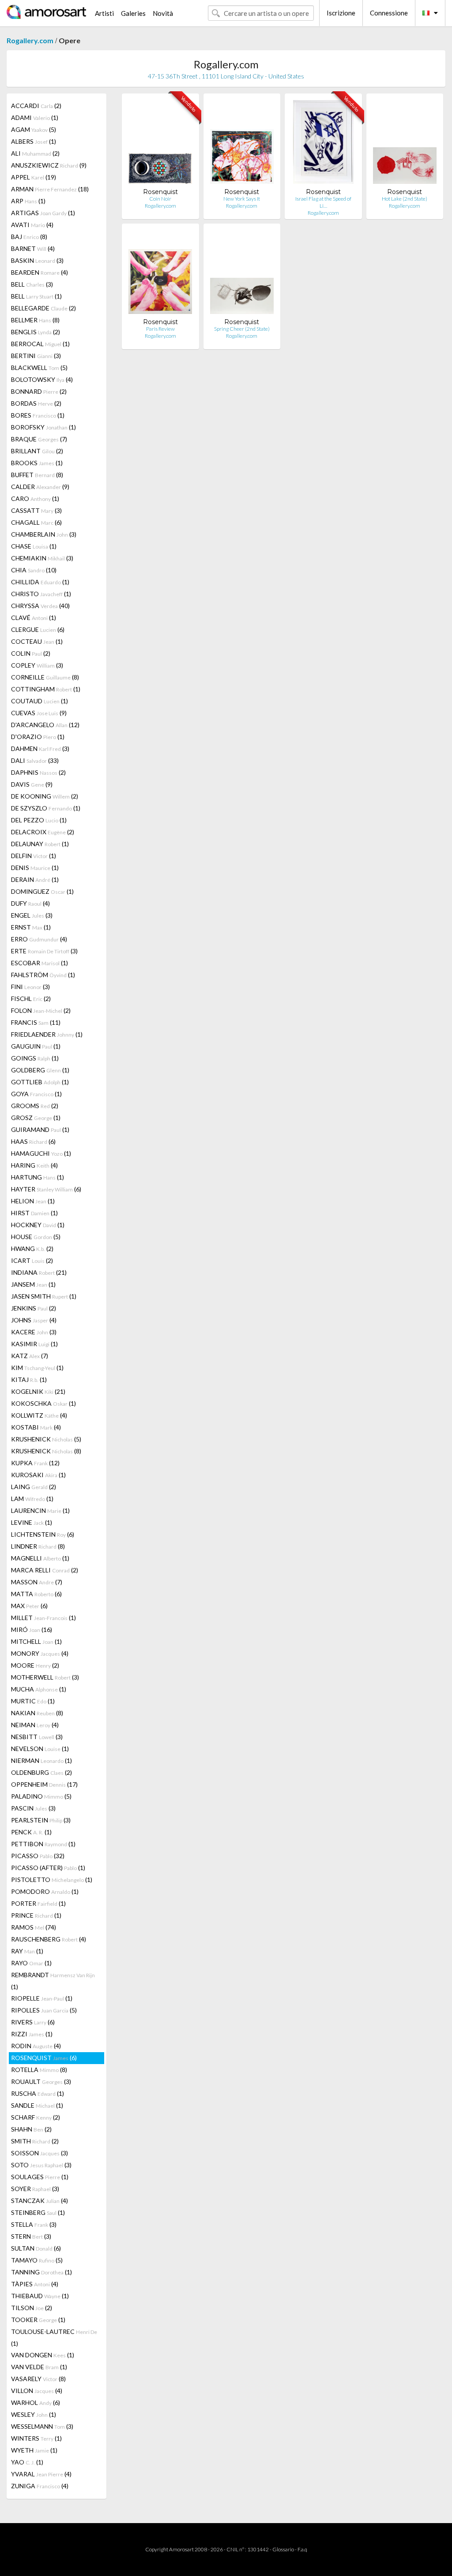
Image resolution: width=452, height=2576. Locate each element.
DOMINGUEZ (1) (42, 891)
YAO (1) (27, 2462)
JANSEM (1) (33, 1284)
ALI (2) (35, 153)
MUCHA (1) (39, 1689)
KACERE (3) (34, 1332)
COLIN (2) (31, 653)
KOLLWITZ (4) (39, 1415)
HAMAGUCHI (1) (41, 1153)
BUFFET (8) (37, 475)
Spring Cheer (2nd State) (242, 329)
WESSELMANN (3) (42, 2426)
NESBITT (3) (37, 1737)
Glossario (283, 2549)
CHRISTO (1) (41, 594)
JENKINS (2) (34, 1308)
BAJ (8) (29, 237)
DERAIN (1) (35, 879)
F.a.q (302, 2549)
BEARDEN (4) (40, 272)
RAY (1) (27, 1951)
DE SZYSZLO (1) (46, 808)
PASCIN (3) (33, 1808)
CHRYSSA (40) (40, 606)
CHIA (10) (34, 570)
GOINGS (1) (35, 1058)
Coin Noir (160, 199)
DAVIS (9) (32, 784)
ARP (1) (28, 201)
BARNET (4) (33, 248)
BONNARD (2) (39, 391)
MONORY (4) (40, 1653)
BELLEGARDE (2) (43, 308)
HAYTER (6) (46, 1189)
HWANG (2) (32, 1249)
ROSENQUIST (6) (44, 2058)
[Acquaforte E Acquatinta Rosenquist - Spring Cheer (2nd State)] (242, 274)
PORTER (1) (38, 1903)
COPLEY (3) (37, 665)
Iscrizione (341, 13)
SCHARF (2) (36, 2117)
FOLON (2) (41, 1010)
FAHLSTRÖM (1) (43, 975)
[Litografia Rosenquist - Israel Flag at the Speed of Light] (323, 144)
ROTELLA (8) (39, 2070)
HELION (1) (33, 1201)
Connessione (389, 13)
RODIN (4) (36, 2046)
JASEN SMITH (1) (44, 1296)
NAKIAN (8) (37, 1713)
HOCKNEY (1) (38, 1225)
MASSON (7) (37, 1582)
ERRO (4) (39, 939)
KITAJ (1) (29, 1379)
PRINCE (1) (36, 1915)
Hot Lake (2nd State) (405, 199)
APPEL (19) (34, 177)
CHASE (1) (34, 546)
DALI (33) (35, 760)
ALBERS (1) (34, 141)
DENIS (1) (35, 868)
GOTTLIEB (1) (40, 1082)
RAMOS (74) (34, 1927)
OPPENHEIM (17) (44, 1784)
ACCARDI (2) (36, 106)
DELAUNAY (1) (40, 844)
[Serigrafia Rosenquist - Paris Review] (160, 274)
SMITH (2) (35, 2141)
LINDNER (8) (38, 1546)
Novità (163, 13)
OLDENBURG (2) (41, 1772)
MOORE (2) (35, 1665)
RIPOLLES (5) (44, 2010)
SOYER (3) (35, 2189)
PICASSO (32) (38, 1856)
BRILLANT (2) (37, 451)
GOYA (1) (36, 1094)
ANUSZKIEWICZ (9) (49, 165)
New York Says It (242, 199)
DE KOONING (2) (45, 796)
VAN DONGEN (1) (43, 2355)
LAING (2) (34, 1487)
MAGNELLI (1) (40, 1558)
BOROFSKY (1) (43, 427)
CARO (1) (35, 498)
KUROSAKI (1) (38, 1475)
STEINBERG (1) (38, 2212)
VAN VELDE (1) (39, 2367)
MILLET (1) (43, 1618)
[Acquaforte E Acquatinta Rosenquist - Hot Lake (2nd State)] (405, 144)
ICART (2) (32, 1260)
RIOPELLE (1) (42, 1998)
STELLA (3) (34, 2224)
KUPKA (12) (35, 1463)
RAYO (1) (31, 1963)
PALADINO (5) (41, 1796)
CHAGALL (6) (36, 522)
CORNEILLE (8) (45, 677)
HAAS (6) (33, 1141)
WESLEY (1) (34, 2414)
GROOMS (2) (35, 1106)
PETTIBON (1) (43, 1844)
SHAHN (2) (31, 2129)
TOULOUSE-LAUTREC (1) (54, 2337)
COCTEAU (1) (37, 641)
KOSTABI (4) (36, 1427)
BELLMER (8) (35, 320)
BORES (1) (38, 415)
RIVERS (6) (33, 2022)
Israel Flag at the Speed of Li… (323, 202)
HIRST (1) (34, 1213)
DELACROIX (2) (43, 832)
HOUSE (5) (36, 1237)
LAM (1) (32, 1499)
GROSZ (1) (36, 1118)
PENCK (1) (31, 1832)
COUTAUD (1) (40, 701)
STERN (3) (31, 2236)
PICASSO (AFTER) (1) (48, 1868)
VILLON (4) (37, 2391)
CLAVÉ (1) (34, 618)
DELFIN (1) (34, 856)
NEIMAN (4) (35, 1725)
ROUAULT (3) (41, 2081)
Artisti (104, 13)
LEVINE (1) (32, 1522)
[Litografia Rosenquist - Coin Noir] (160, 144)
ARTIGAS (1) (43, 213)
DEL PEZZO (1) (39, 820)
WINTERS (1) (36, 2438)
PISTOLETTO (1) (52, 1880)
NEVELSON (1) (40, 1749)
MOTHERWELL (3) (45, 1677)
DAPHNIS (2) (38, 772)
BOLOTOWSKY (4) (42, 379)
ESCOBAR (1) (40, 963)
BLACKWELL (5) (39, 368)
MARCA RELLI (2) (45, 1570)
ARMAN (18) (50, 189)
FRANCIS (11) (36, 1022)
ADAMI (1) (35, 118)
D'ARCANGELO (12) (45, 725)
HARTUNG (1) (38, 1177)
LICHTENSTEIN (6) (43, 1534)
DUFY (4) (30, 903)
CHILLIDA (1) (40, 582)
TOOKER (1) (38, 2320)
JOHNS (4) (34, 1320)
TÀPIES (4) (35, 2284)
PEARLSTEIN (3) (41, 1820)
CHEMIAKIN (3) (42, 558)
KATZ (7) (30, 1356)
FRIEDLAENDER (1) (47, 1034)
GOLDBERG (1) (40, 1070)
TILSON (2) (32, 2308)
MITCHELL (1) (36, 1641)
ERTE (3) (44, 951)
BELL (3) (32, 284)
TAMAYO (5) (37, 2260)
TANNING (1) (41, 2272)
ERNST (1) (31, 927)
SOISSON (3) (40, 2153)
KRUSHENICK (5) (46, 1439)
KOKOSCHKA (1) (43, 1403)
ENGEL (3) (32, 915)
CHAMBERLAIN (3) (44, 534)
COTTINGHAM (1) (46, 689)
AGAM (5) (34, 129)
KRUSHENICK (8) (46, 1451)
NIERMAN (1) (41, 1760)
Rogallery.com (30, 40)
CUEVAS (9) (39, 713)
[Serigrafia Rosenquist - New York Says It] (242, 144)
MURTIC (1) (33, 1701)
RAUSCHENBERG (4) (49, 1939)
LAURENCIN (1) (40, 1510)
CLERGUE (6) (38, 629)
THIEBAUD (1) (40, 2296)
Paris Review (160, 329)
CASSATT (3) (36, 510)
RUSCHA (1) (38, 2093)
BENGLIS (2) (36, 332)
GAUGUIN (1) (36, 1046)
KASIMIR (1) (34, 1344)
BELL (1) (36, 296)
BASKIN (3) (37, 260)
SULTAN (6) (36, 2248)
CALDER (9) (40, 487)
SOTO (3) (41, 2165)
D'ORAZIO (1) (38, 737)
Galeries (133, 13)
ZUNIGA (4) (40, 2486)
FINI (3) (30, 987)
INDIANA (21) (39, 1272)
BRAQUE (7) (39, 439)
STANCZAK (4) (40, 2201)
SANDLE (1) (37, 2105)
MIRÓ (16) (32, 1630)
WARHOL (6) (36, 2402)
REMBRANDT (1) (53, 1981)
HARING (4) (34, 1165)
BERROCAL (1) (40, 344)
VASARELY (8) (38, 2379)
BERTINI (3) (36, 356)
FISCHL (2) (31, 999)
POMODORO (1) (45, 1891)
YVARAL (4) (41, 2474)
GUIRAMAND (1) (40, 1129)
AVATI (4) (32, 225)
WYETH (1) (34, 2450)
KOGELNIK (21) (38, 1391)
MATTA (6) (36, 1594)
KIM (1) (37, 1368)
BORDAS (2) (36, 403)
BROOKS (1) (37, 463)
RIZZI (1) (32, 2034)
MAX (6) (29, 1606)
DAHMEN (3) (40, 749)
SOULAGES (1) (40, 2177)
